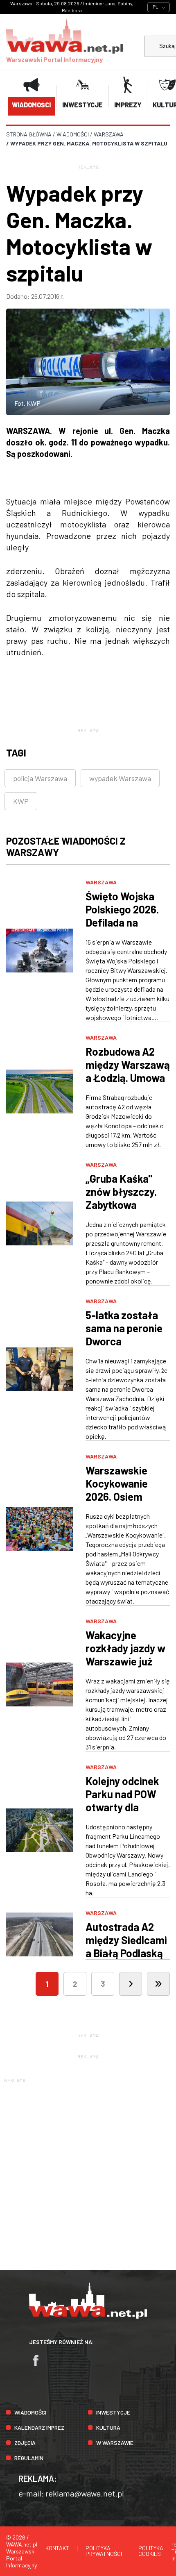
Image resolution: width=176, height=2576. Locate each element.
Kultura (108, 2427)
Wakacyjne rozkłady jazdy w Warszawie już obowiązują (125, 1655)
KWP (21, 801)
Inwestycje (113, 2412)
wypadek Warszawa (120, 778)
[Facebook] (40, 2364)
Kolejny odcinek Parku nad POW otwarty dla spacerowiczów (122, 1800)
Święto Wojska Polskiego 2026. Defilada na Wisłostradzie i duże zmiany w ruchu (122, 929)
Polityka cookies (151, 2551)
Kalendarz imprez (39, 2427)
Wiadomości (30, 2412)
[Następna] (131, 1984)
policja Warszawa (40, 778)
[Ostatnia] (158, 1984)
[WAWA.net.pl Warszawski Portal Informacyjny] (88, 2316)
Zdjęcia (25, 2443)
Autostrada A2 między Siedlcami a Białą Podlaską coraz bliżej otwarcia (126, 1953)
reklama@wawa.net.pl (85, 2493)
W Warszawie (115, 2443)
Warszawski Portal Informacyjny (54, 59)
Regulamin (29, 2458)
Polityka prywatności (104, 2551)
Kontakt (57, 2548)
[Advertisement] (88, 2173)
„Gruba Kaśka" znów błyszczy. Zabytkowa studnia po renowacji (121, 1205)
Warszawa (101, 882)
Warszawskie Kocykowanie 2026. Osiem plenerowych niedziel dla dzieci (126, 1496)
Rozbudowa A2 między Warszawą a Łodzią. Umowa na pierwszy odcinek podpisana (128, 1084)
